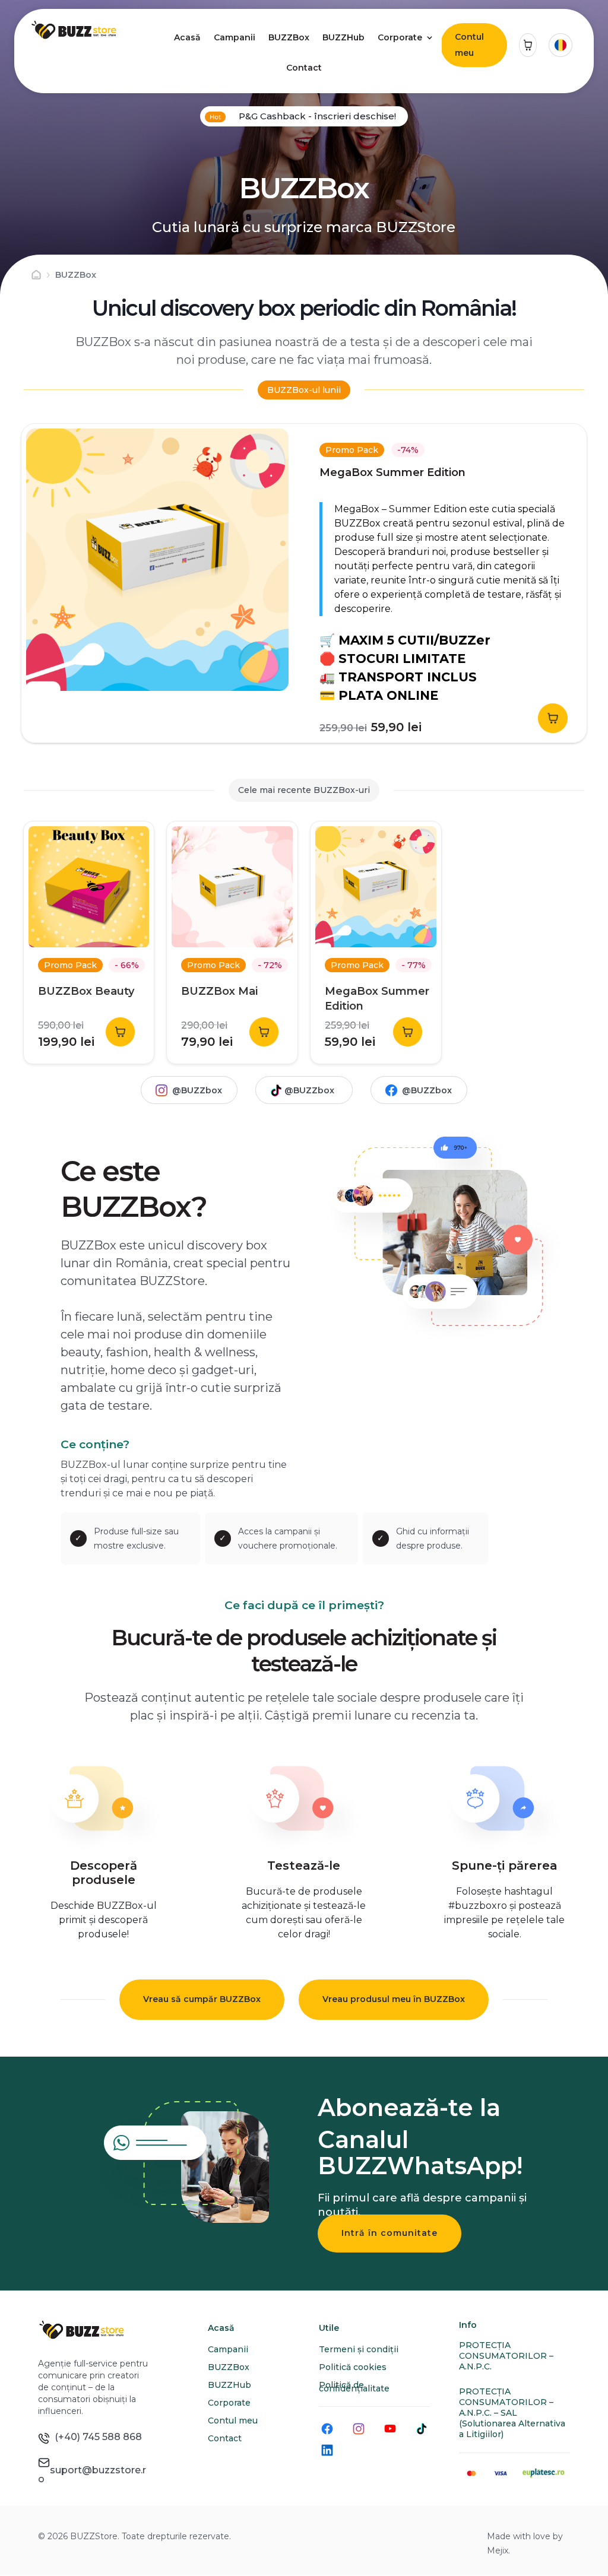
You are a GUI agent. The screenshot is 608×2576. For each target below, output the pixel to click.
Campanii (235, 37)
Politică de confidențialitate (354, 2387)
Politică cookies (353, 2367)
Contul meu (469, 45)
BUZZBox (289, 37)
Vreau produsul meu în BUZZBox (394, 1999)
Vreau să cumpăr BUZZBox (202, 1999)
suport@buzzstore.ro (92, 2470)
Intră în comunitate (389, 2233)
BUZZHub (343, 37)
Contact (304, 68)
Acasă (187, 37)
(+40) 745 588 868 (96, 2437)
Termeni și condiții (359, 2349)
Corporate (400, 37)
